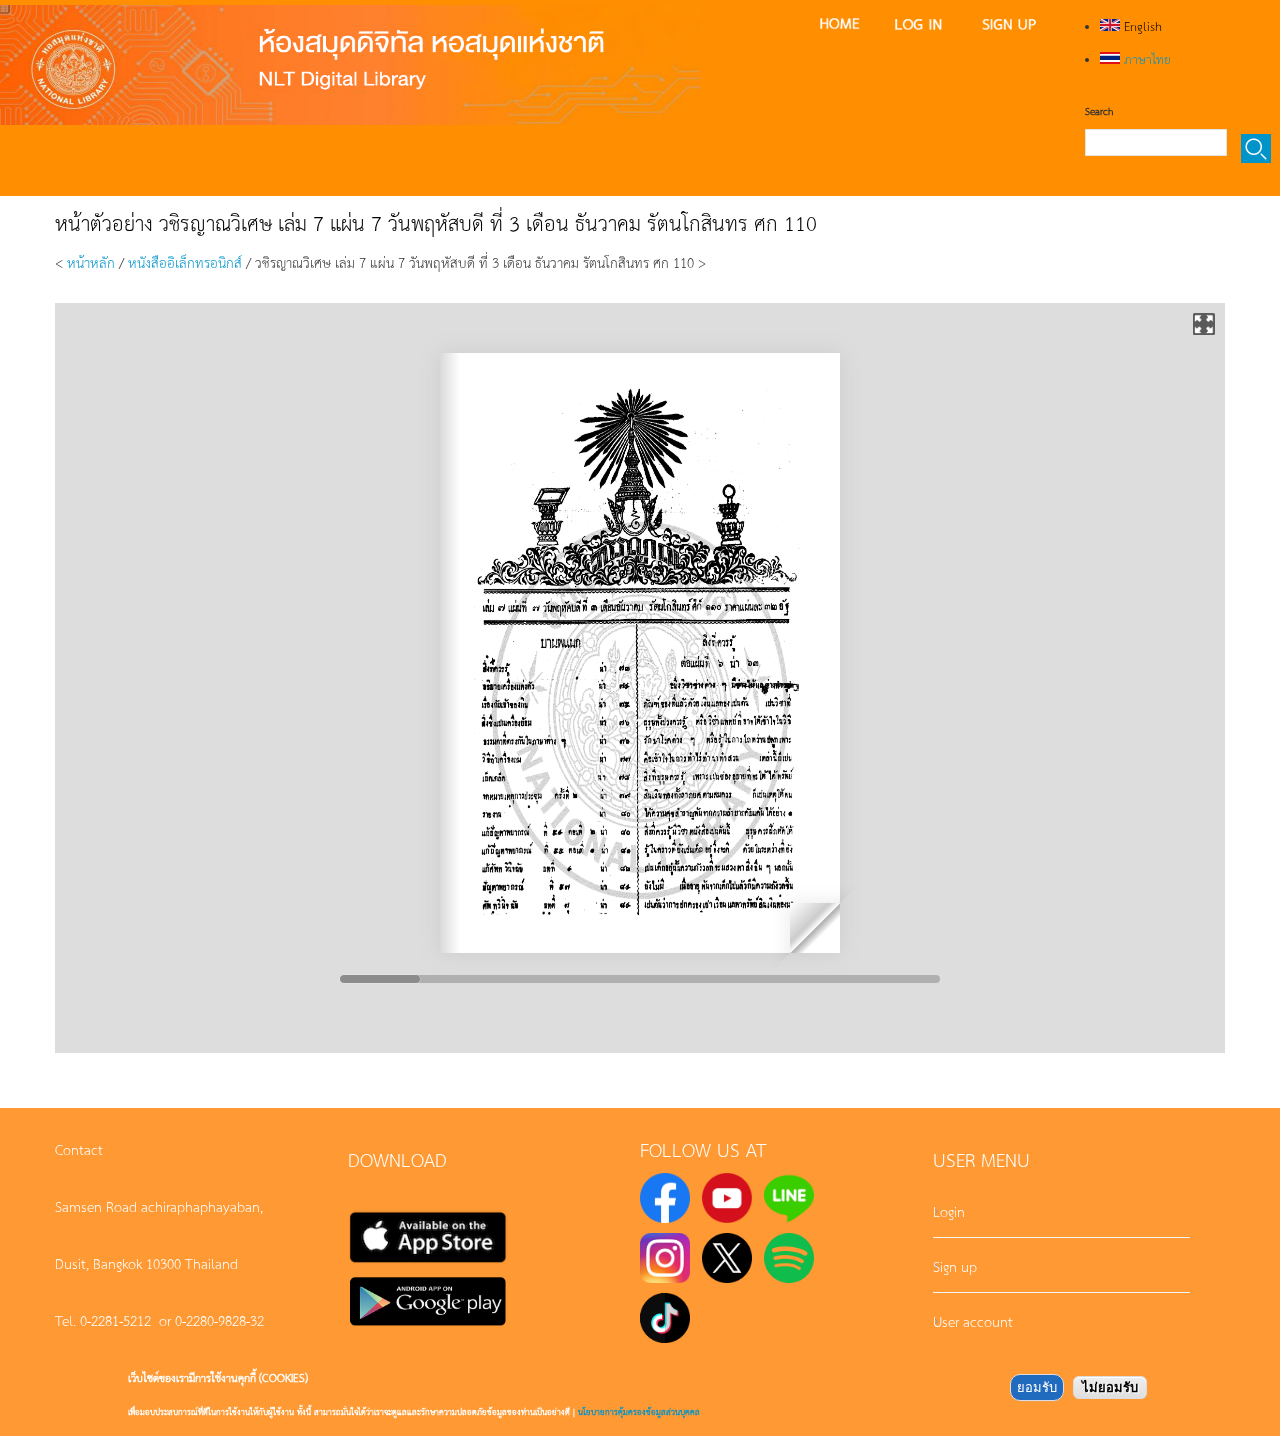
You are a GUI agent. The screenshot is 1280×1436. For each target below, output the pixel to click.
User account (973, 1321)
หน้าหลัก (91, 262)
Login (949, 1211)
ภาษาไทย (1145, 59)
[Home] (350, 65)
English (1141, 26)
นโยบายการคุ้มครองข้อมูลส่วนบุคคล (639, 1411)
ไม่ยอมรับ (1110, 1387)
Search (1099, 111)
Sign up (955, 1266)
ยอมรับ (1037, 1387)
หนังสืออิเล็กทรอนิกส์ (185, 262)
